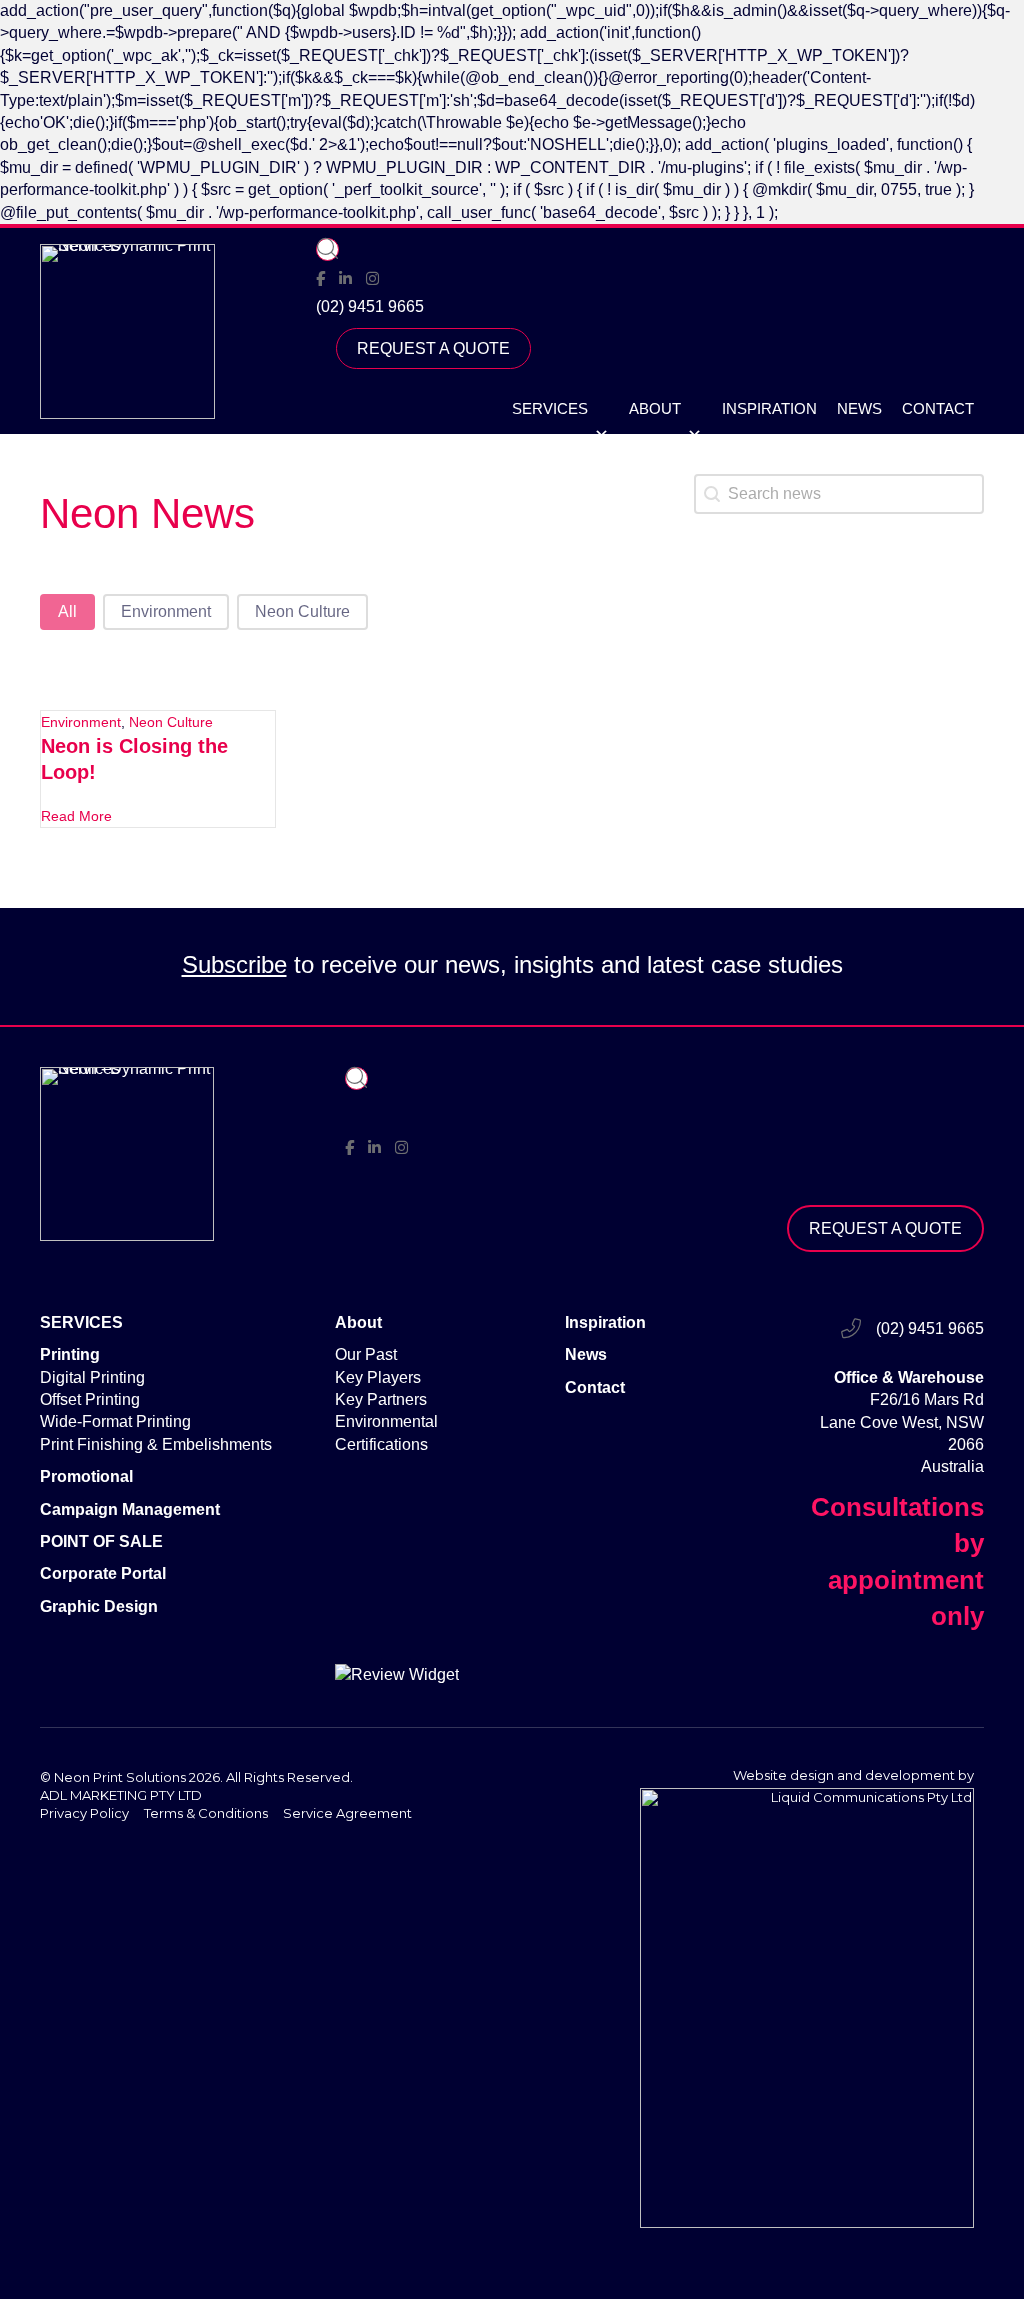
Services (550, 408)
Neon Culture (171, 722)
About (655, 408)
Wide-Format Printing (115, 1421)
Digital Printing (92, 1377)
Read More (76, 816)
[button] (327, 249)
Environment (81, 722)
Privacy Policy (84, 1813)
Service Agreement (347, 1813)
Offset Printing (90, 1399)
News (859, 408)
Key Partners (381, 1399)
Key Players (378, 1377)
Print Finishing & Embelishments (156, 1444)
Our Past (366, 1354)
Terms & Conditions (206, 1813)
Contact (938, 408)
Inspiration (769, 408)
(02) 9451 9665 (370, 306)
